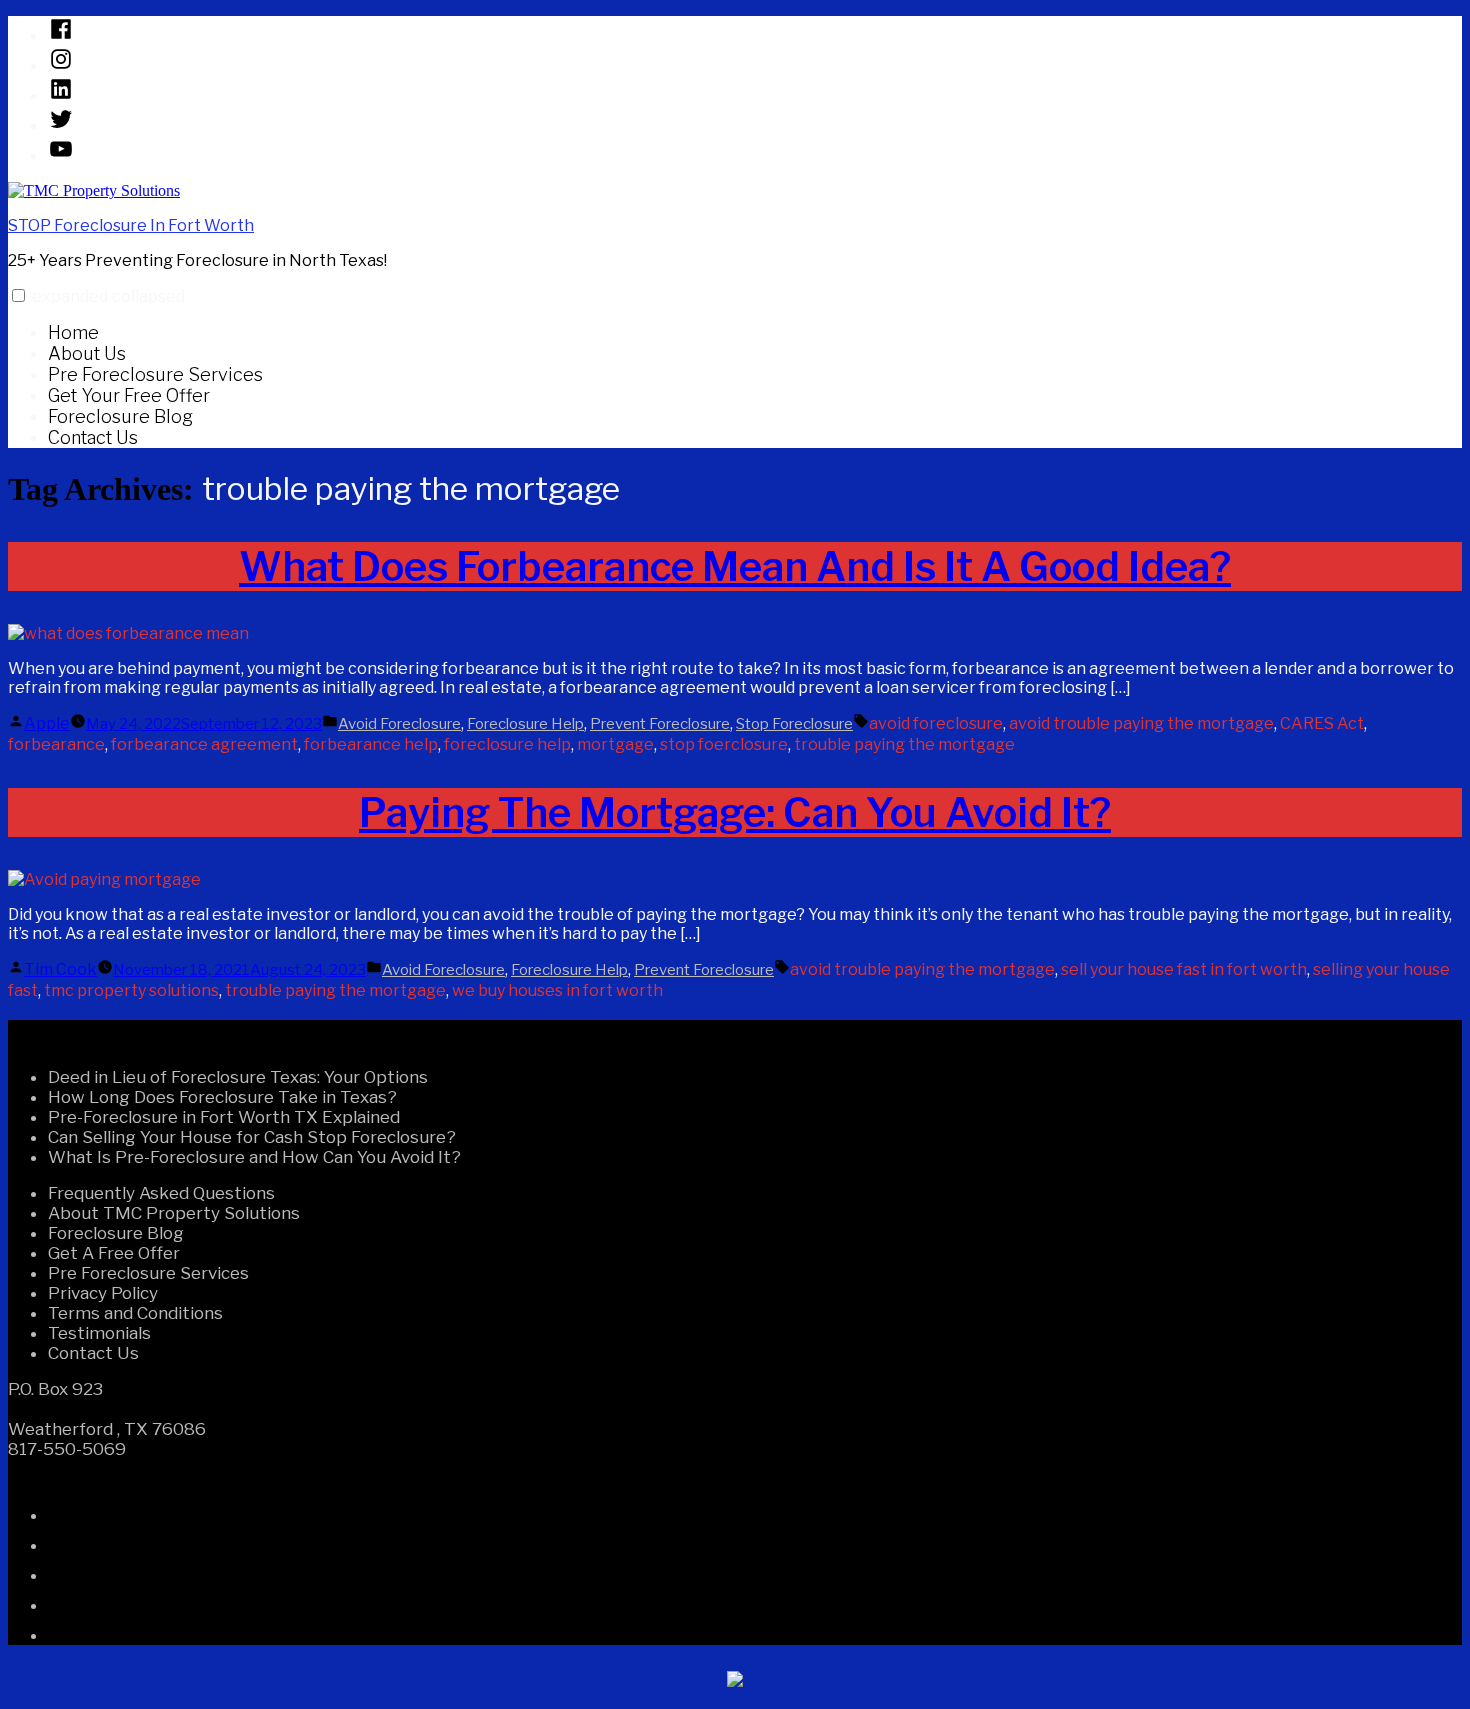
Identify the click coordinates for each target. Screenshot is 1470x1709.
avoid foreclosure (936, 723)
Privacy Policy (103, 1293)
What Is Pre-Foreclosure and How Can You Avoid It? (254, 1157)
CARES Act (1322, 723)
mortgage (615, 744)
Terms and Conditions (135, 1313)
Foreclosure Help (525, 724)
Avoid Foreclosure (399, 724)
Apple (47, 723)
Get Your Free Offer (129, 395)
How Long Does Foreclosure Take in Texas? (222, 1097)
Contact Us (93, 437)
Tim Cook (60, 969)
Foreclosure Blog (120, 416)
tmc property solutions (131, 990)
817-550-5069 (67, 1449)
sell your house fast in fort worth (1184, 969)
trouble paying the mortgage (904, 744)
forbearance (56, 744)
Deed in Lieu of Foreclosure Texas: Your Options (238, 1077)
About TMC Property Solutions (174, 1213)
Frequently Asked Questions (161, 1193)
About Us (87, 353)
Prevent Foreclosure (660, 724)
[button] (18, 295)
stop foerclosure (724, 744)
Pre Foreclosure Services (155, 374)
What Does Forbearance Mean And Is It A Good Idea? (735, 566)
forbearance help (371, 744)
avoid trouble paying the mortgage (1141, 723)
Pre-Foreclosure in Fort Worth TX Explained (224, 1117)
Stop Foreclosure (794, 724)
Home (73, 332)
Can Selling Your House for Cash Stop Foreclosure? (252, 1137)
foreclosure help (507, 744)
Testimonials (99, 1333)
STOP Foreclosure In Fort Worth (131, 225)
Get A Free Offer (114, 1253)
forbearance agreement (204, 744)
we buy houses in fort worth (557, 990)
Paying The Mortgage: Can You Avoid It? (735, 812)
